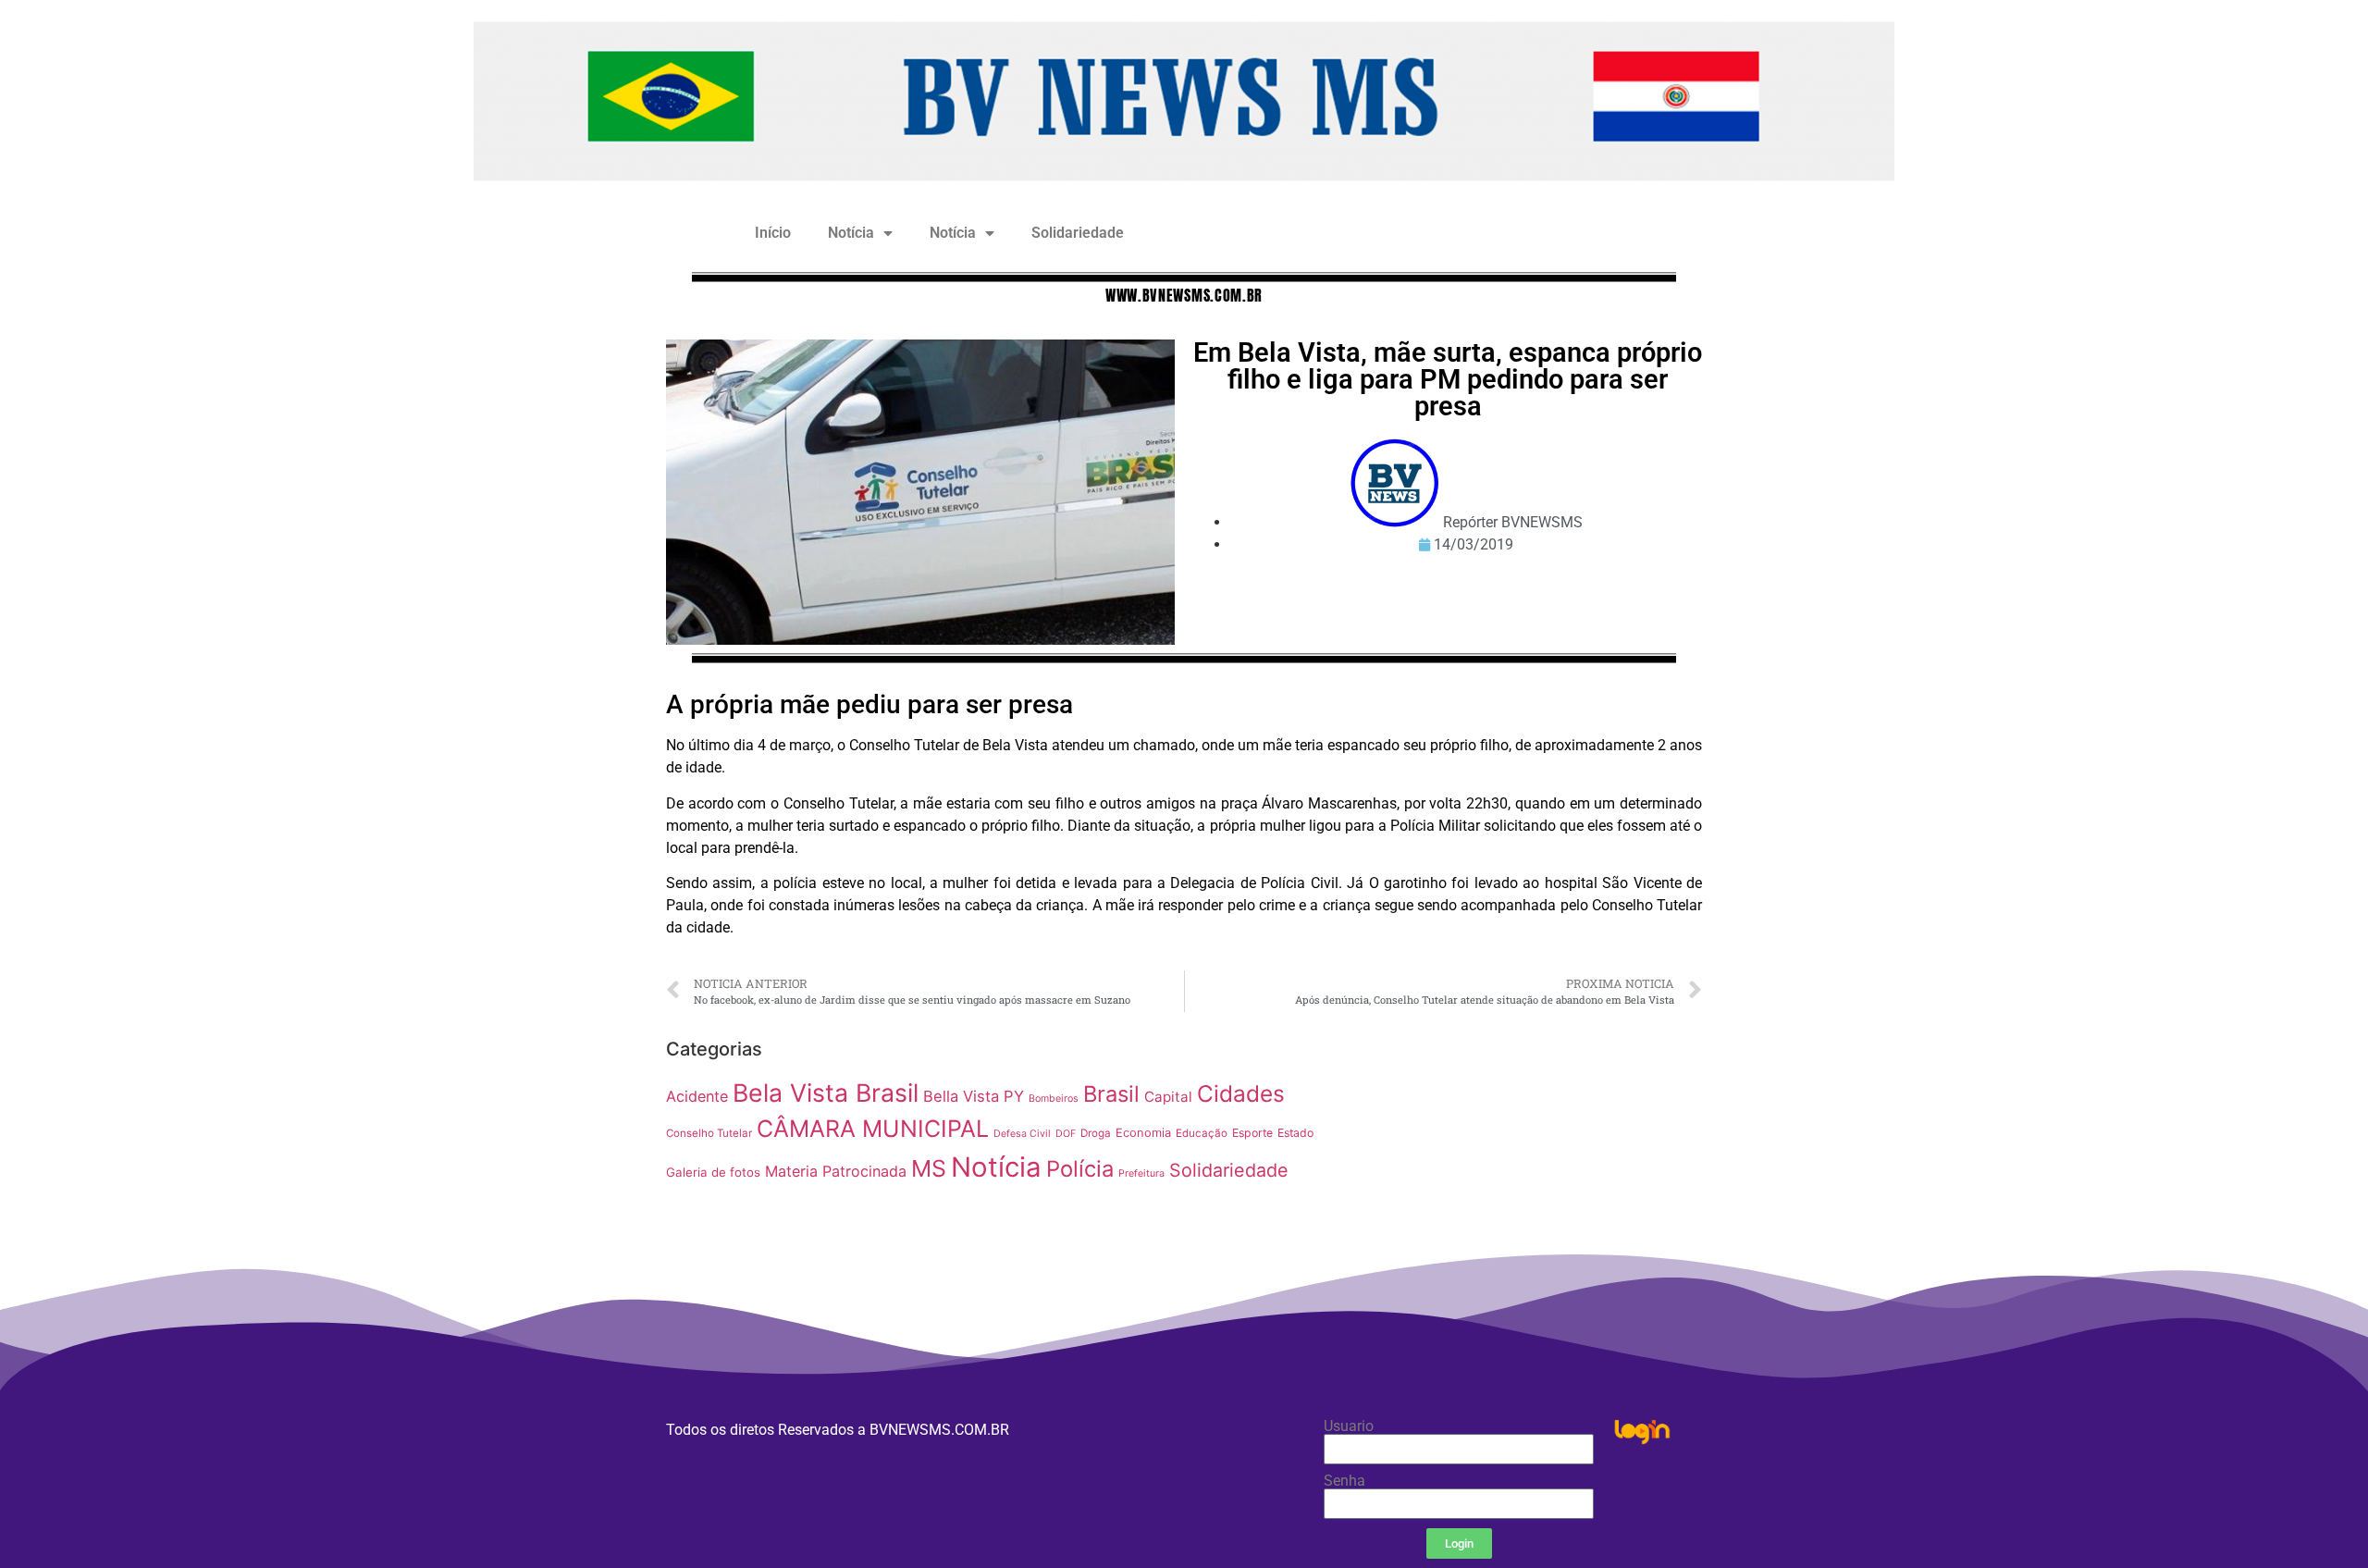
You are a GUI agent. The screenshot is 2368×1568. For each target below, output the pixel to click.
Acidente (697, 1096)
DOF (1066, 1134)
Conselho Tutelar (709, 1133)
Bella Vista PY (974, 1096)
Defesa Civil (1022, 1134)
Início (773, 233)
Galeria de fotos (713, 1172)
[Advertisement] (1521, 1160)
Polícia (1080, 1169)
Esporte (1252, 1133)
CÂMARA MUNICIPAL (873, 1129)
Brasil (1111, 1094)
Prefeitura (1141, 1173)
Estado (1295, 1133)
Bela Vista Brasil (826, 1093)
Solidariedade (1078, 233)
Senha (1344, 1481)
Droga (1096, 1133)
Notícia (851, 233)
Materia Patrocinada (836, 1171)
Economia (1143, 1133)
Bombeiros (1054, 1099)
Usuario (1349, 1426)
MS (929, 1168)
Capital (1168, 1097)
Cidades (1241, 1093)
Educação (1202, 1133)
